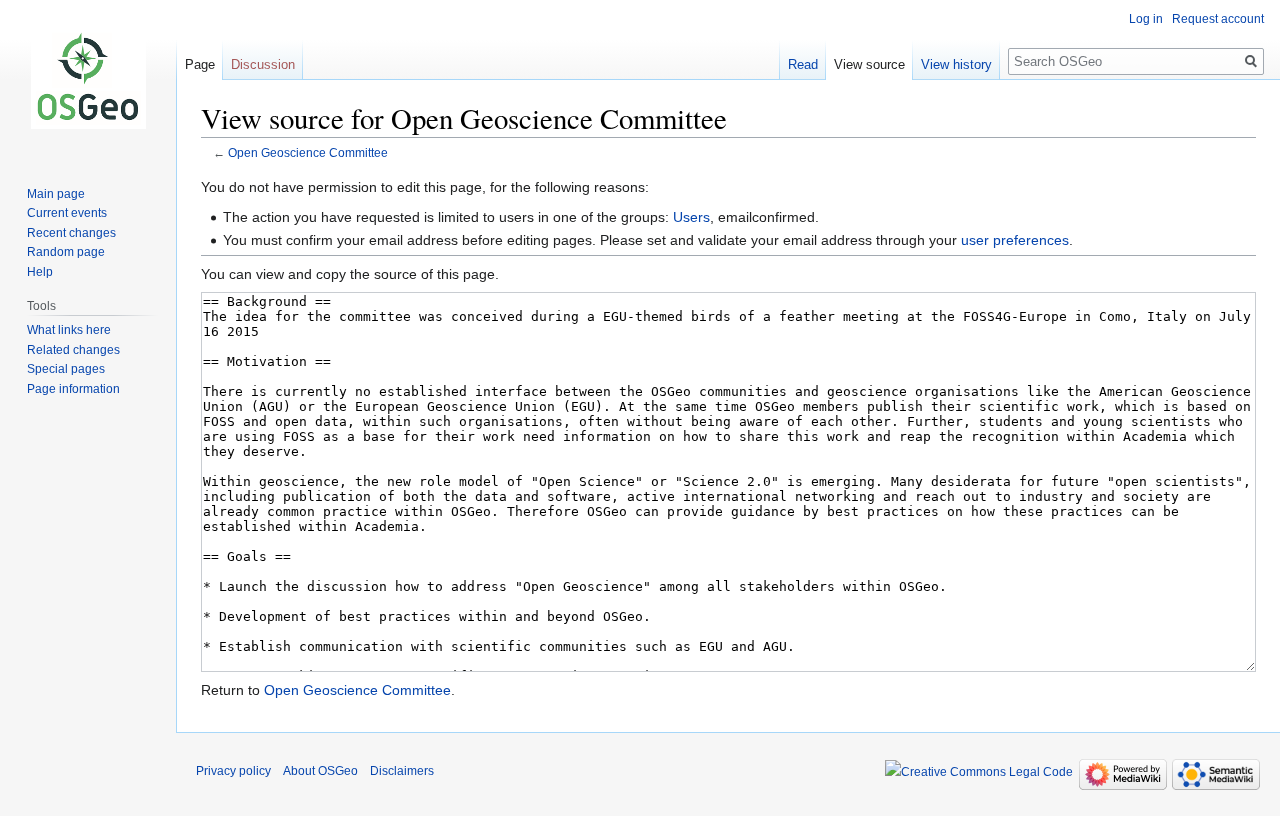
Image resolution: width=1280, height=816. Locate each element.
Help (40, 272)
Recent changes (71, 233)
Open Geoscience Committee (308, 152)
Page (200, 64)
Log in (1146, 19)
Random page (66, 252)
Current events (67, 213)
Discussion (263, 64)
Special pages (66, 369)
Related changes (73, 350)
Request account (1218, 19)
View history (956, 64)
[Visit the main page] (88, 80)
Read (803, 64)
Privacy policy (233, 771)
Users (691, 217)
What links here (69, 330)
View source (869, 64)
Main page (56, 194)
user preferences (1015, 240)
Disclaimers (402, 771)
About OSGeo (320, 771)
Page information (73, 389)
